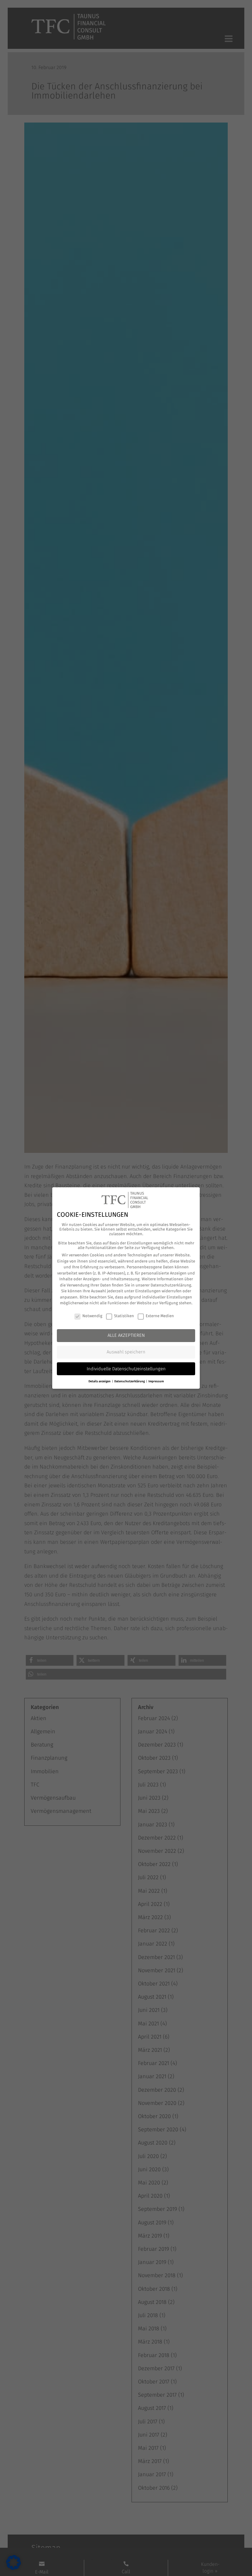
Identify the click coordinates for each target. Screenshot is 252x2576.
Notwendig (92, 1316)
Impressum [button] (156, 1381)
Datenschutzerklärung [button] (130, 1381)
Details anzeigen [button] (100, 1381)
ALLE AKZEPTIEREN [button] (126, 1335)
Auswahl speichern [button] (126, 1352)
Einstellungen (148, 1291)
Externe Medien (160, 1316)
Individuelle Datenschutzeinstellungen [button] (126, 1369)
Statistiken (124, 1316)
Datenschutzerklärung (171, 1285)
